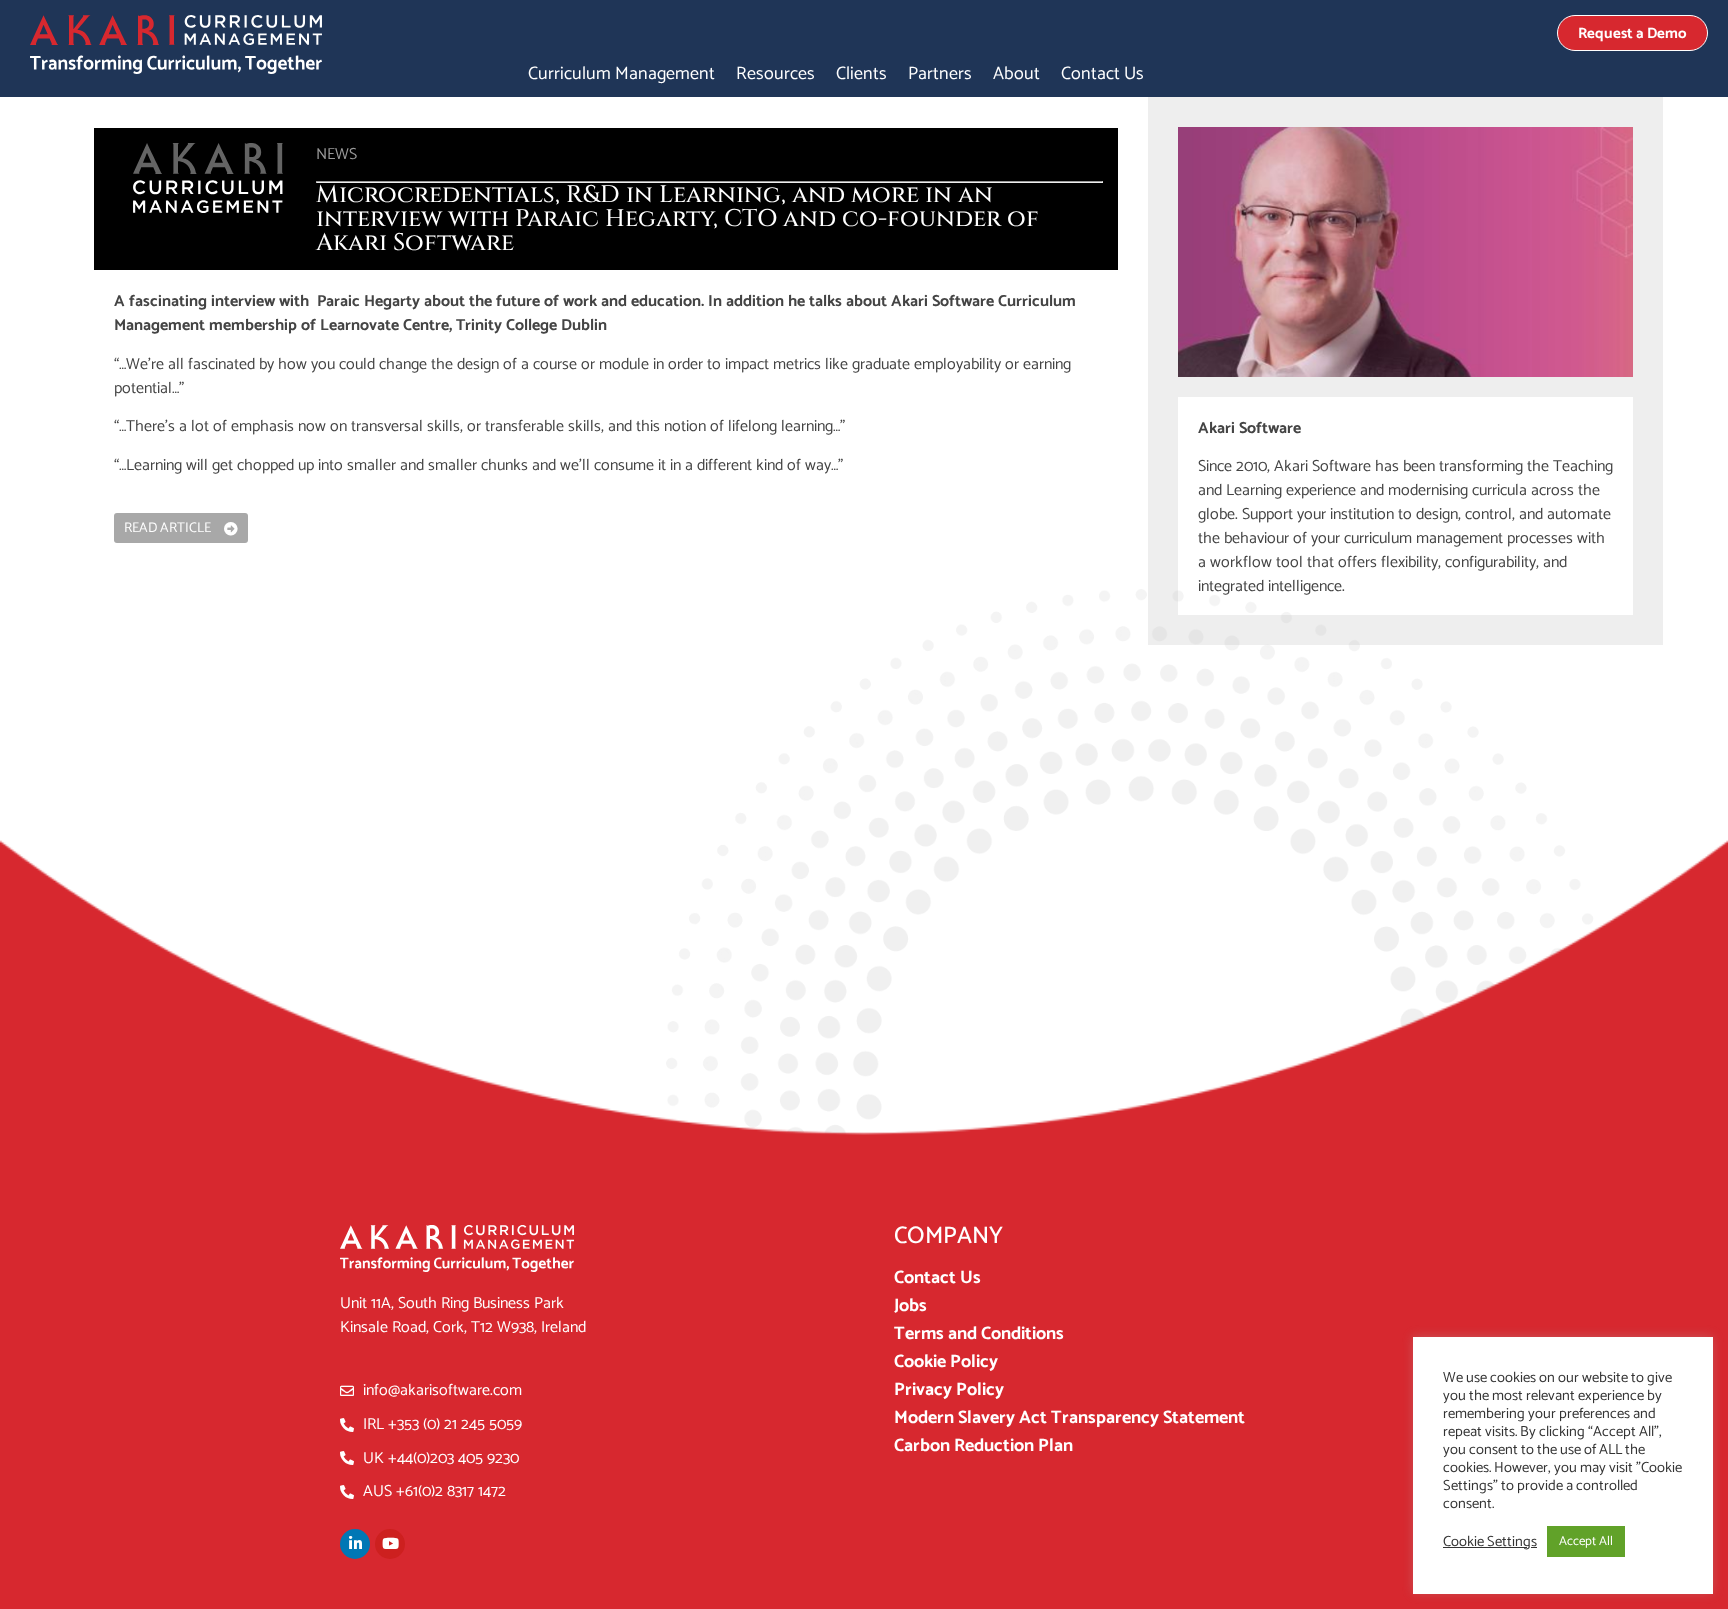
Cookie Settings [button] (1490, 1542)
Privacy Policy (949, 1390)
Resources (775, 74)
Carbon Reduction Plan (983, 1446)
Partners (940, 74)
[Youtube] (390, 1544)
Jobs (910, 1306)
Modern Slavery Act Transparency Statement (1069, 1418)
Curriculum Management (621, 74)
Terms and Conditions (979, 1334)
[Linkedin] (355, 1544)
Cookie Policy (946, 1362)
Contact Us (1102, 74)
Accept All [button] (1586, 1541)
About (1016, 74)
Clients (861, 74)
